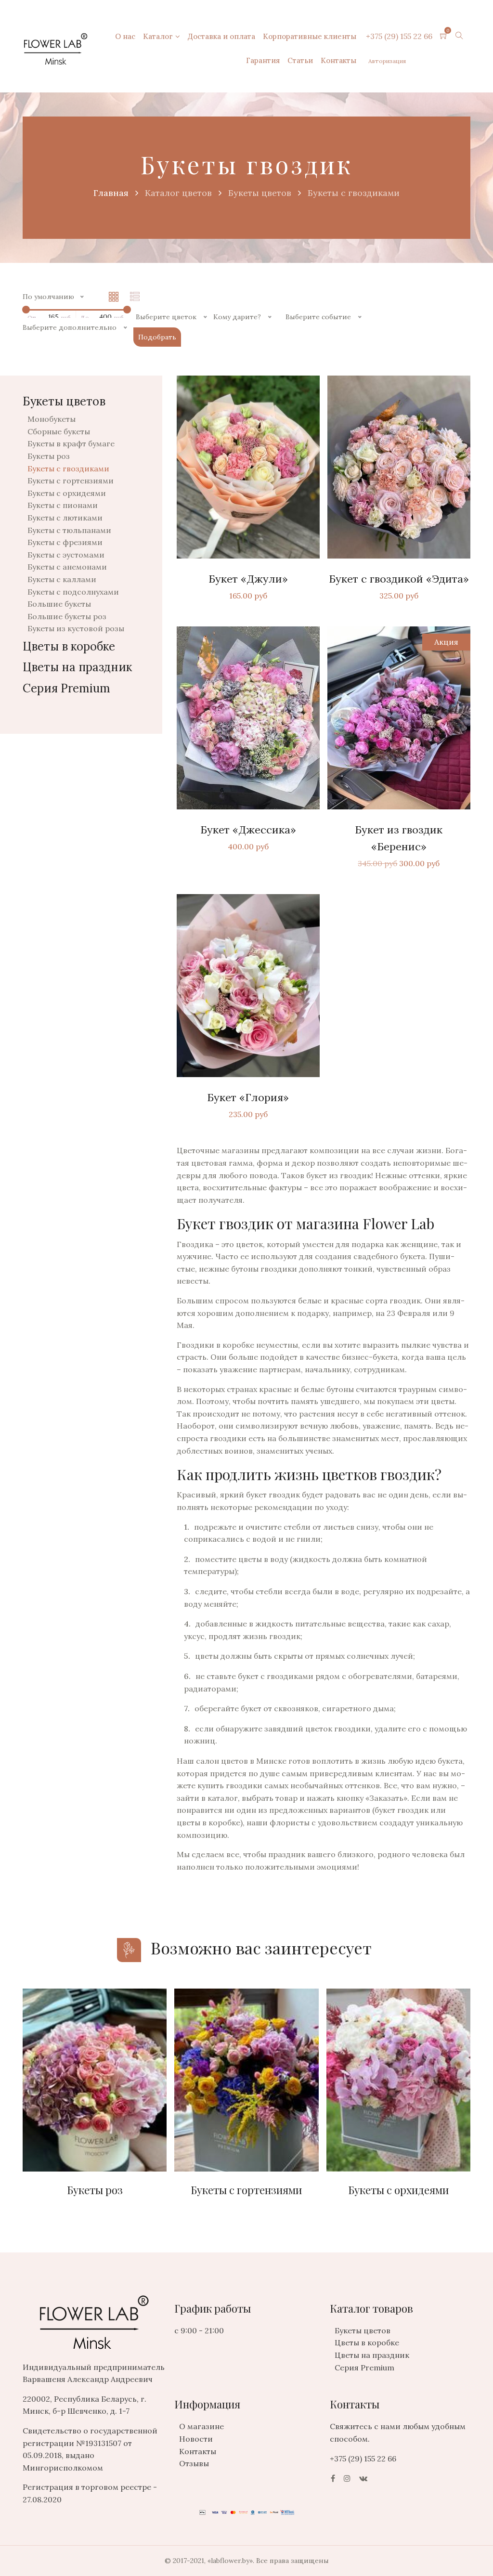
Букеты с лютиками (65, 518)
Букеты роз (49, 456)
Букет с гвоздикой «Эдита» (399, 579)
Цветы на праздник (77, 667)
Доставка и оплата (221, 36)
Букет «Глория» (248, 1097)
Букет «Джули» (248, 579)
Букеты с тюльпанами (69, 530)
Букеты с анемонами (67, 567)
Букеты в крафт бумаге (71, 443)
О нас (125, 36)
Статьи (300, 60)
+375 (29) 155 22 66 (399, 36)
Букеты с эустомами (66, 555)
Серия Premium (66, 688)
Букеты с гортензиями (71, 481)
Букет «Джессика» (248, 830)
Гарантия (263, 60)
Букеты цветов (363, 2330)
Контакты (338, 60)
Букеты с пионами (63, 505)
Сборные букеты (59, 431)
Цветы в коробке (69, 646)
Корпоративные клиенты (310, 36)
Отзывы (194, 2463)
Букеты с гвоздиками (68, 468)
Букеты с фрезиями (65, 542)
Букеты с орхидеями (67, 493)
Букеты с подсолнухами (73, 592)
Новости (196, 2439)
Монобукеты (52, 419)
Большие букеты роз (67, 616)
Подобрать (157, 337)
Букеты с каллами (62, 579)
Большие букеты (59, 604)
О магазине (201, 2426)
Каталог (158, 36)
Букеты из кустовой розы (76, 628)
